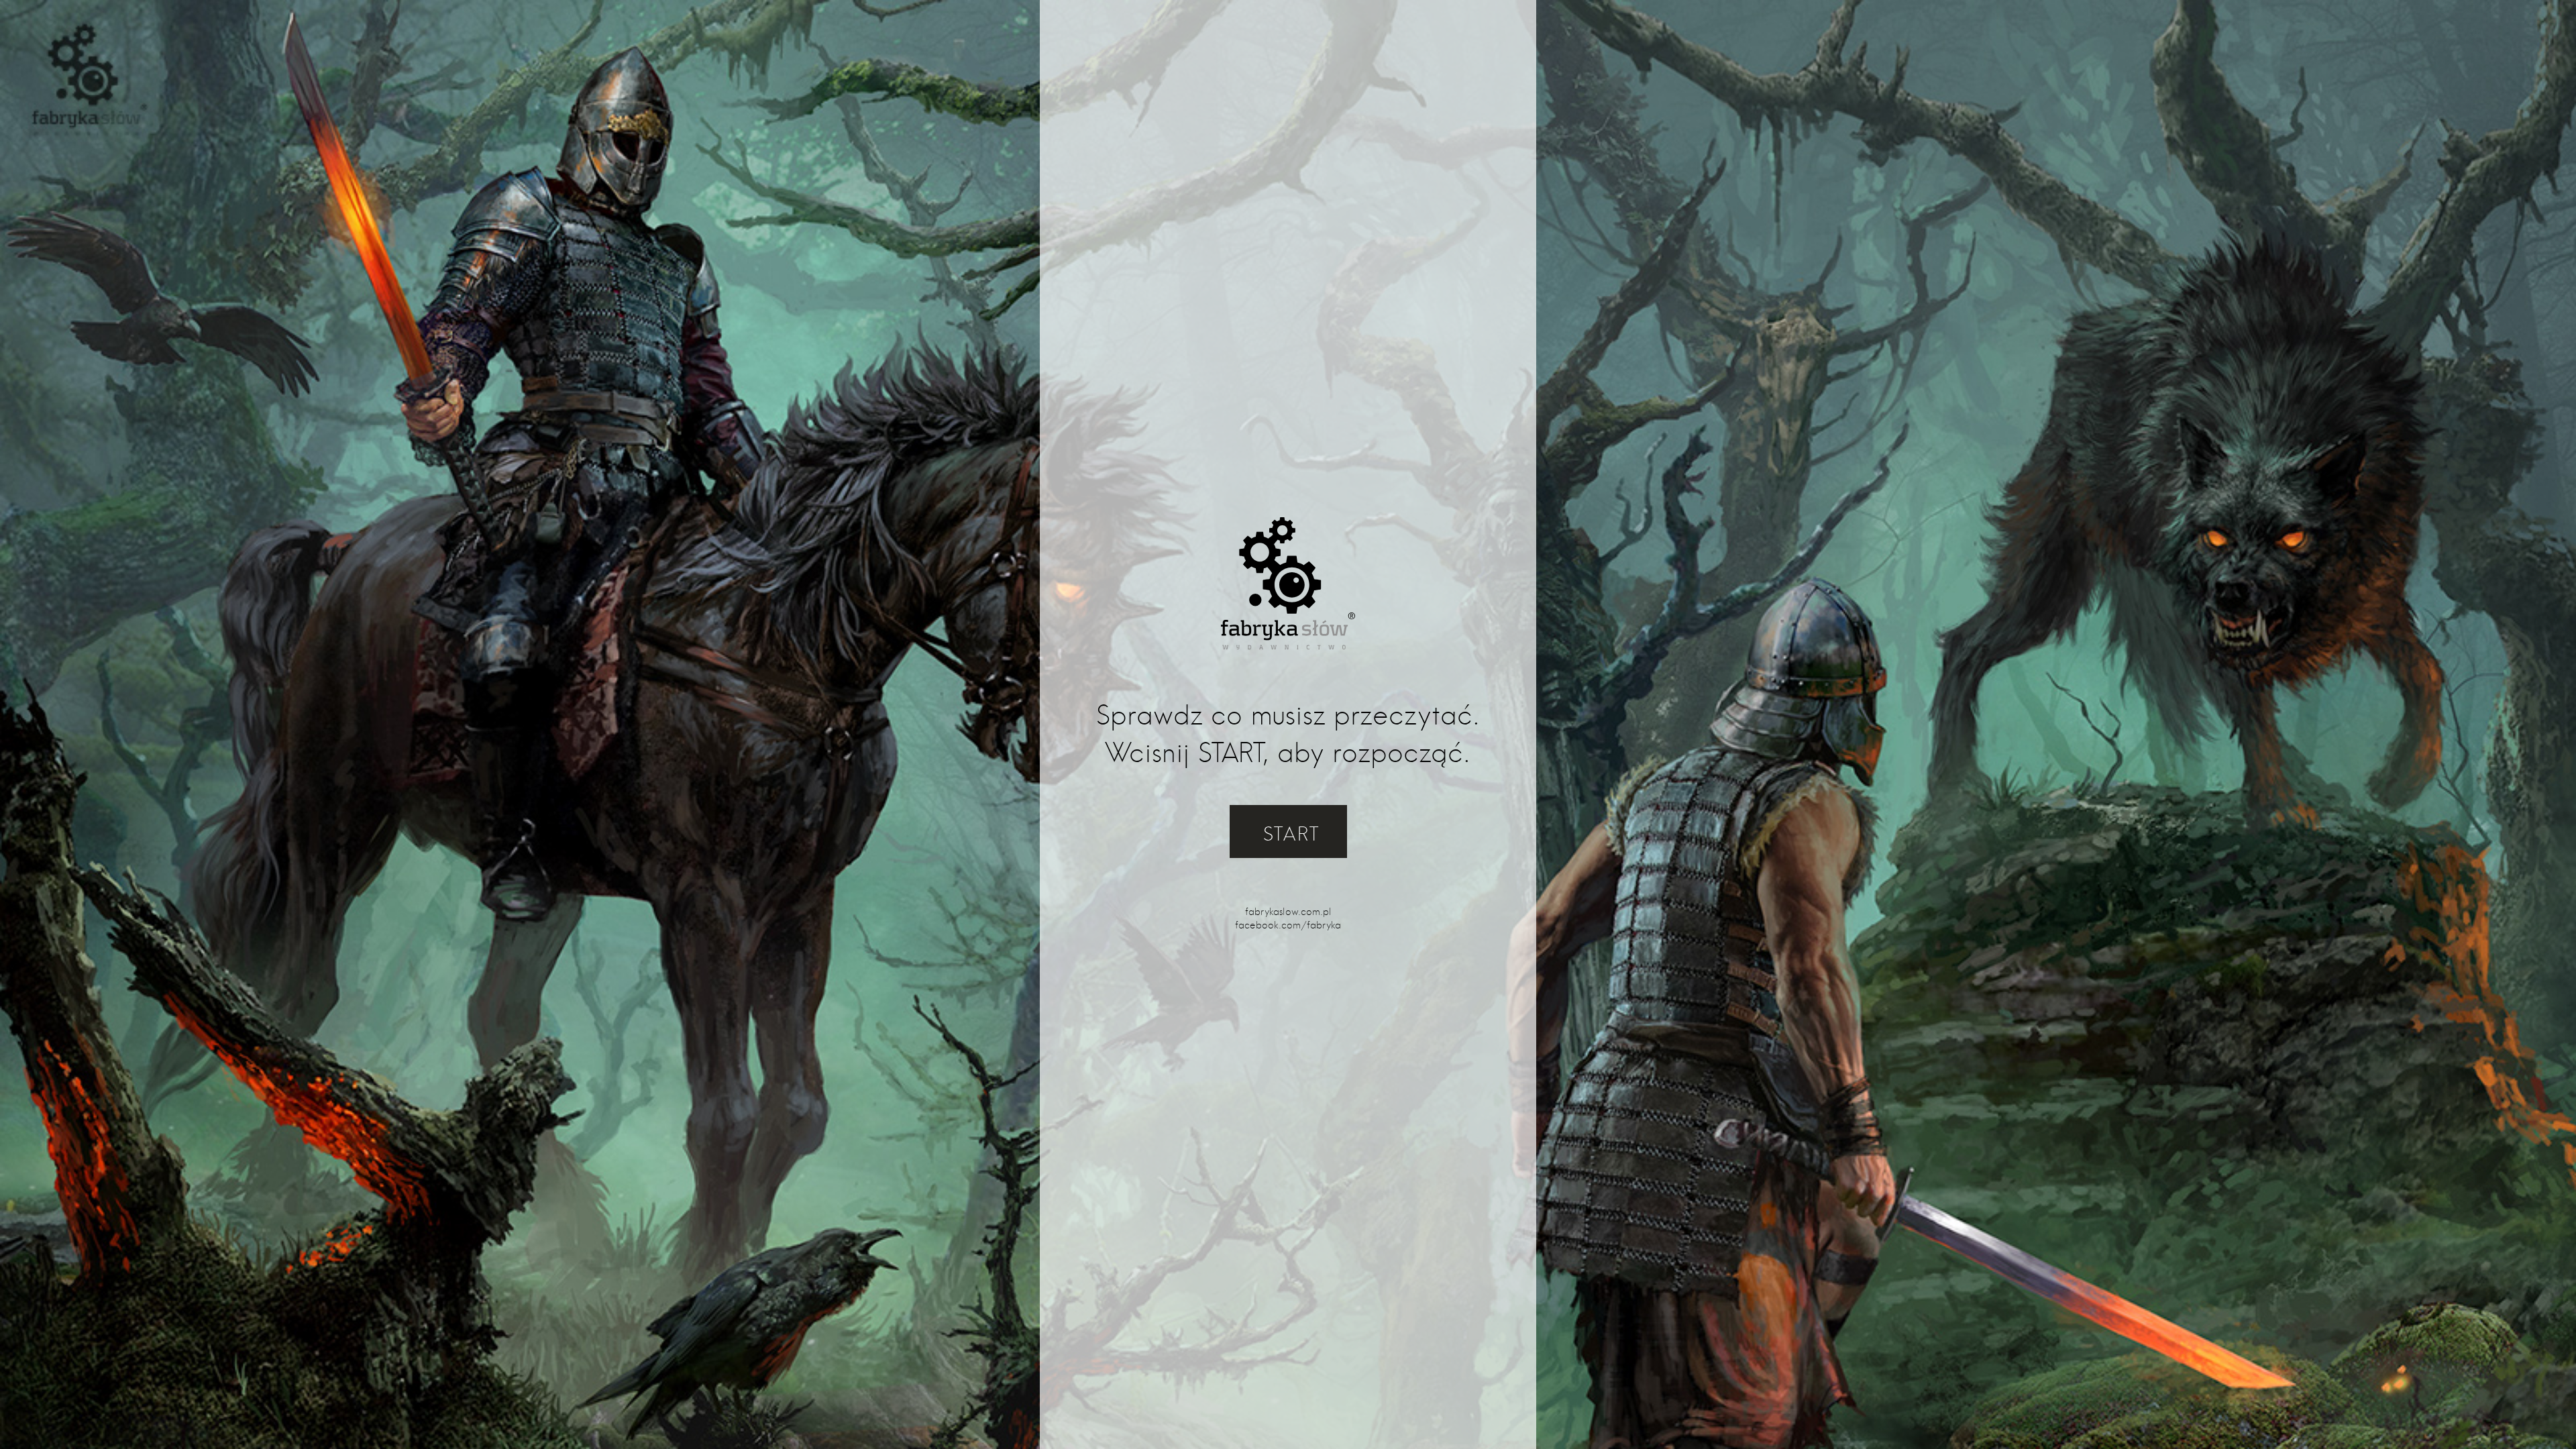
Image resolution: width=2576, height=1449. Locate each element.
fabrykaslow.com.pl (1288, 912)
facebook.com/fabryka (1288, 925)
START (1292, 834)
